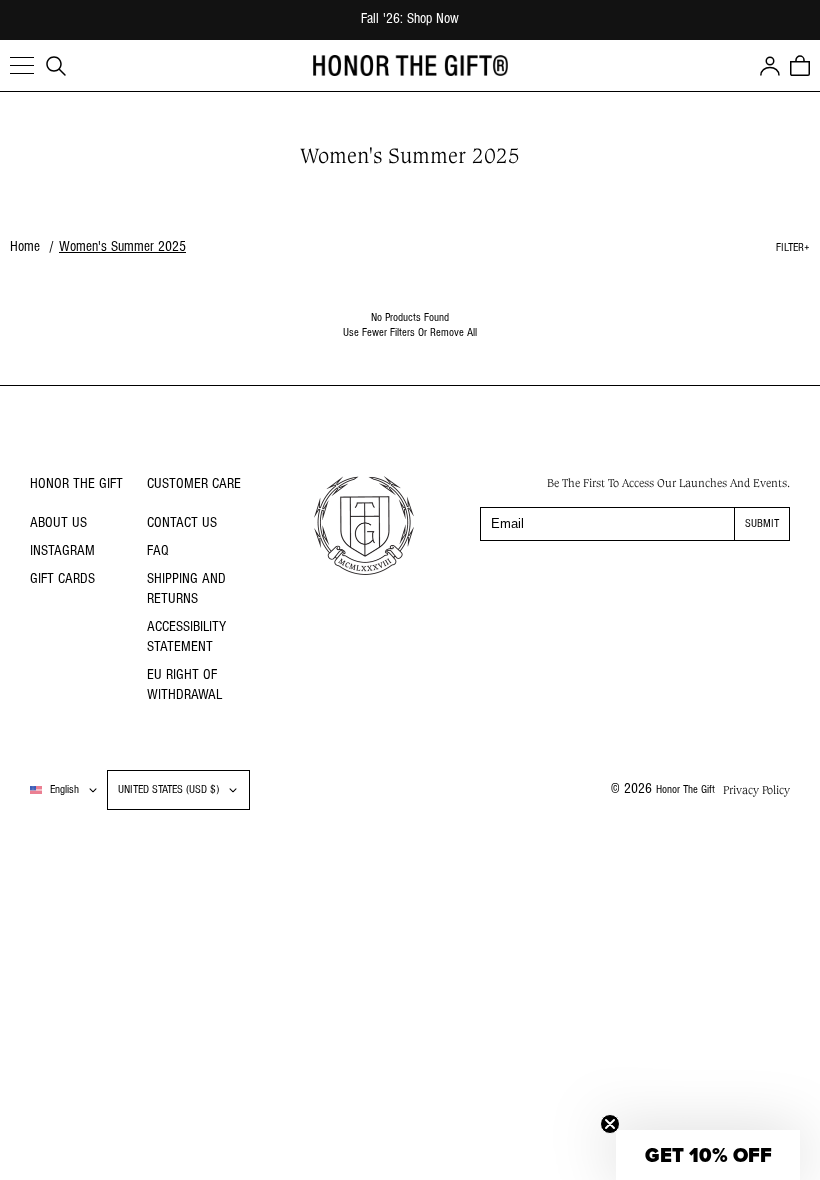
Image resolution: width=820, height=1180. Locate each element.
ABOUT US (58, 523)
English (64, 790)
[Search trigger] (56, 66)
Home (25, 247)
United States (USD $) (168, 790)
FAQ (158, 551)
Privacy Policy (756, 790)
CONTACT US (182, 523)
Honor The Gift (685, 790)
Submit (762, 524)
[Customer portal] (770, 66)
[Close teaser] (610, 1124)
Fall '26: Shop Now (410, 19)
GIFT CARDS (62, 579)
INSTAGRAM (62, 551)
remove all (453, 333)
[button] (22, 66)
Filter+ (793, 248)
